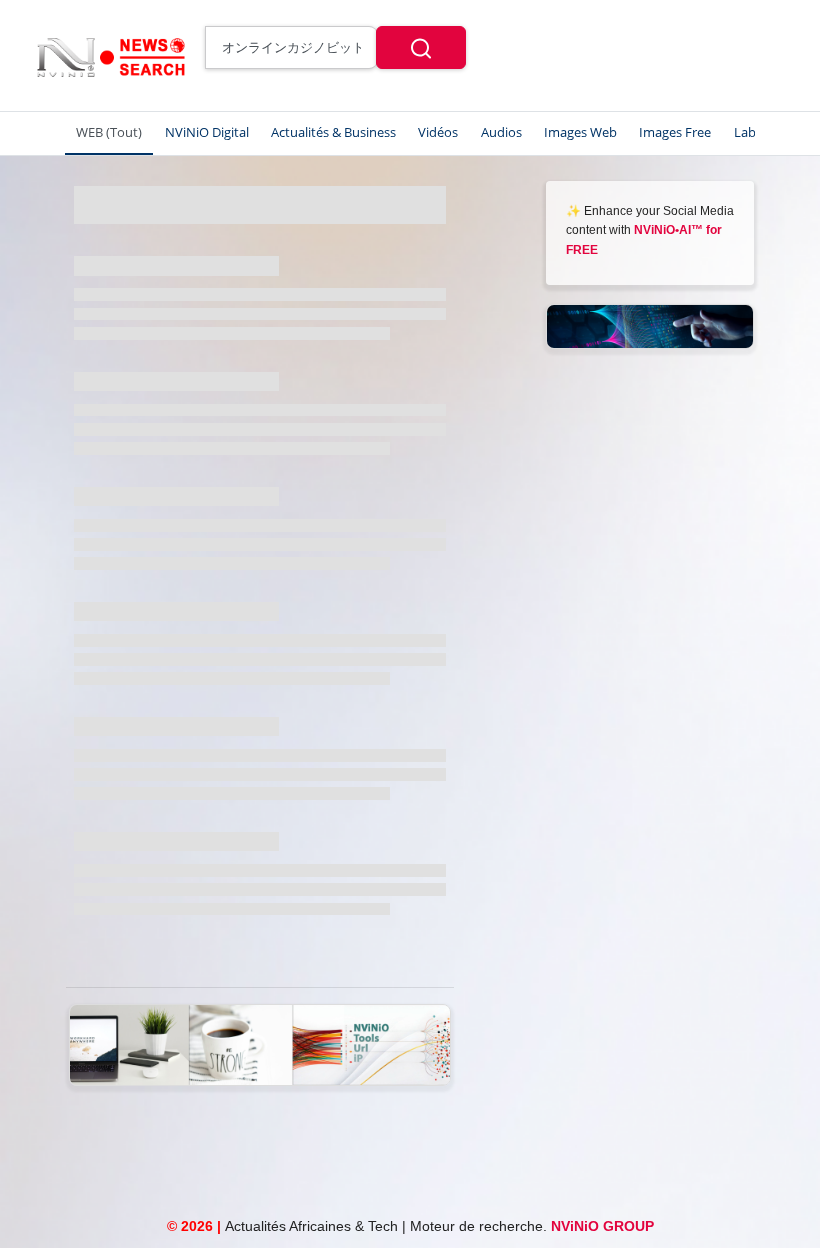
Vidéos (438, 132)
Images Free (675, 132)
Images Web (580, 132)
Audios (501, 132)
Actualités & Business (333, 132)
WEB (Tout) (109, 132)
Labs (748, 132)
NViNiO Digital (207, 132)
